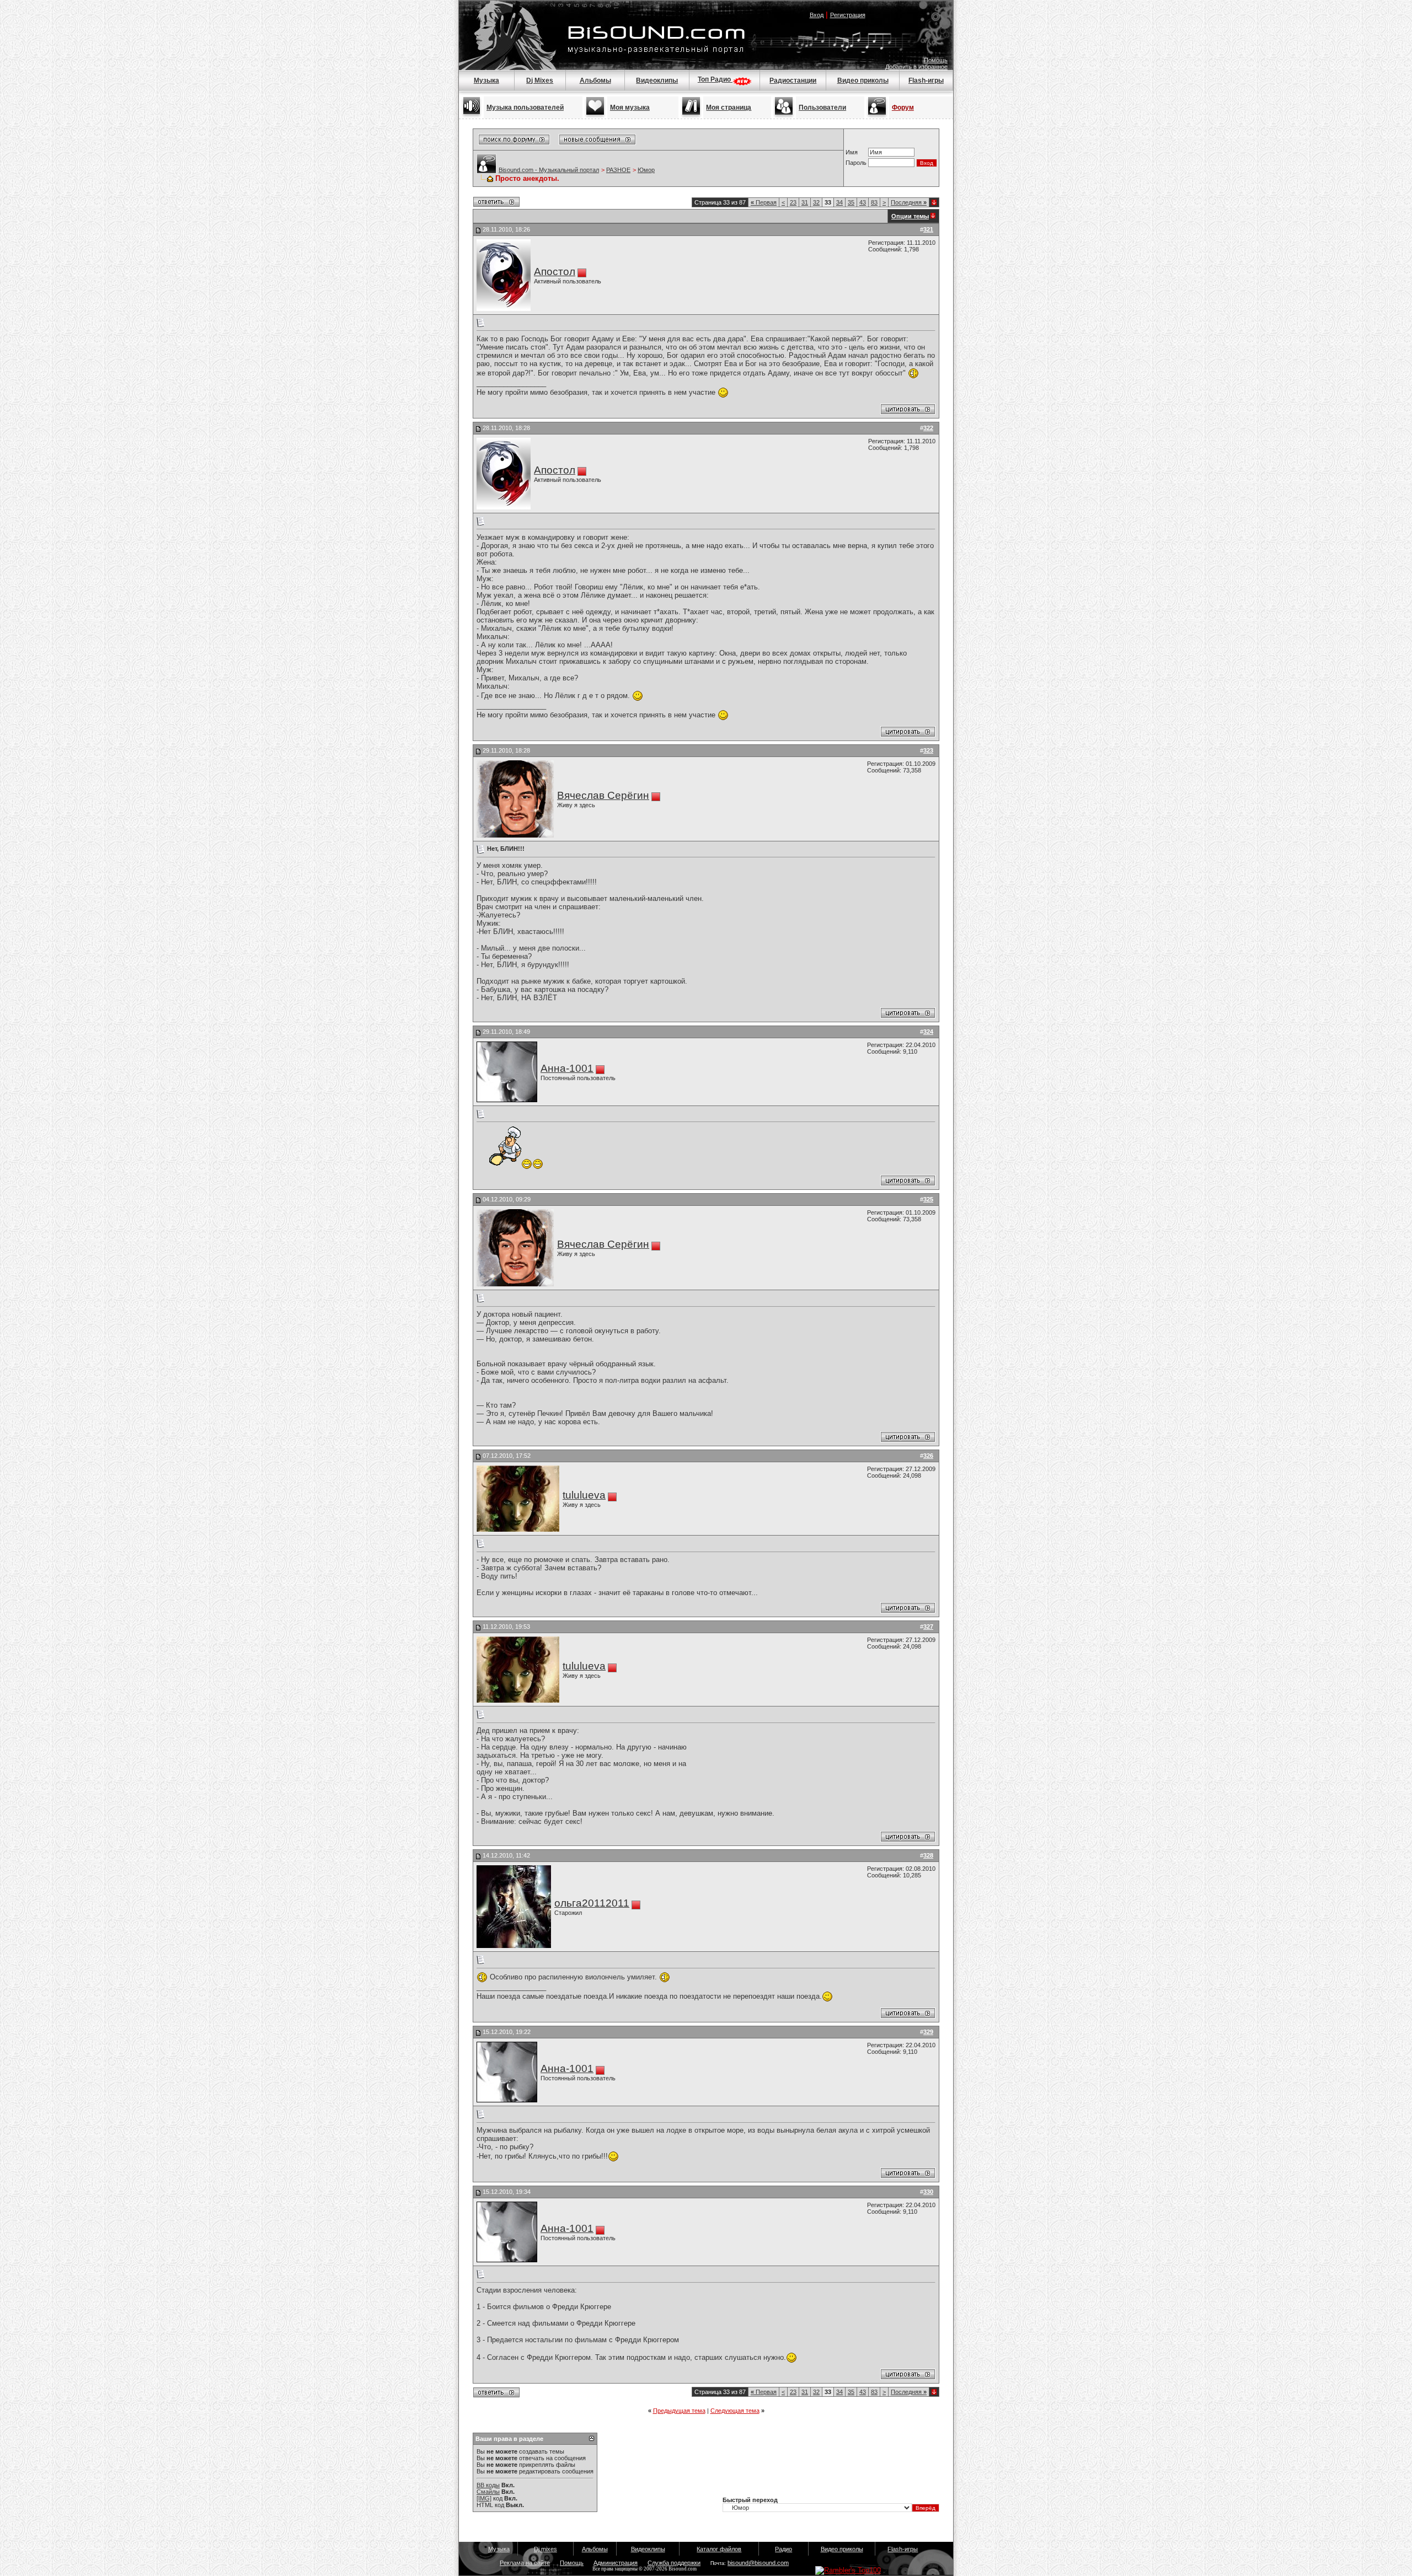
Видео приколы (863, 80)
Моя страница (729, 108)
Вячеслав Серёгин (603, 795)
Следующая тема (735, 2411)
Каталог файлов (719, 2549)
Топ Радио (715, 79)
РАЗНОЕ (618, 170)
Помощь (936, 60)
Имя (852, 152)
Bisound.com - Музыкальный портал (549, 170)
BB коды (488, 2485)
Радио (783, 2549)
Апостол (555, 272)
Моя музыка (630, 108)
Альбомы (595, 80)
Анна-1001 (567, 1068)
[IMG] (484, 2498)
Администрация (616, 2563)
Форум (903, 108)
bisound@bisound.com (758, 2563)
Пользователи (822, 108)
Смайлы (488, 2492)
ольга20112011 (592, 1903)
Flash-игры (926, 80)
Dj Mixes (540, 80)
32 (816, 202)
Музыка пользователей (525, 108)
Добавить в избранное (916, 67)
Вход (817, 15)
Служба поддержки (674, 2563)
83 (874, 202)
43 (863, 202)
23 (793, 202)
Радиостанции (793, 80)
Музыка (486, 80)
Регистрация (848, 15)
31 (805, 202)
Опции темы (910, 216)
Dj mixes (545, 2549)
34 (839, 202)
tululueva (584, 1495)
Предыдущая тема (679, 2411)
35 (851, 202)
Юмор (646, 170)
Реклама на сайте (525, 2563)
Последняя (909, 202)
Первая (764, 202)
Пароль (856, 163)
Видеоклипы (657, 80)
